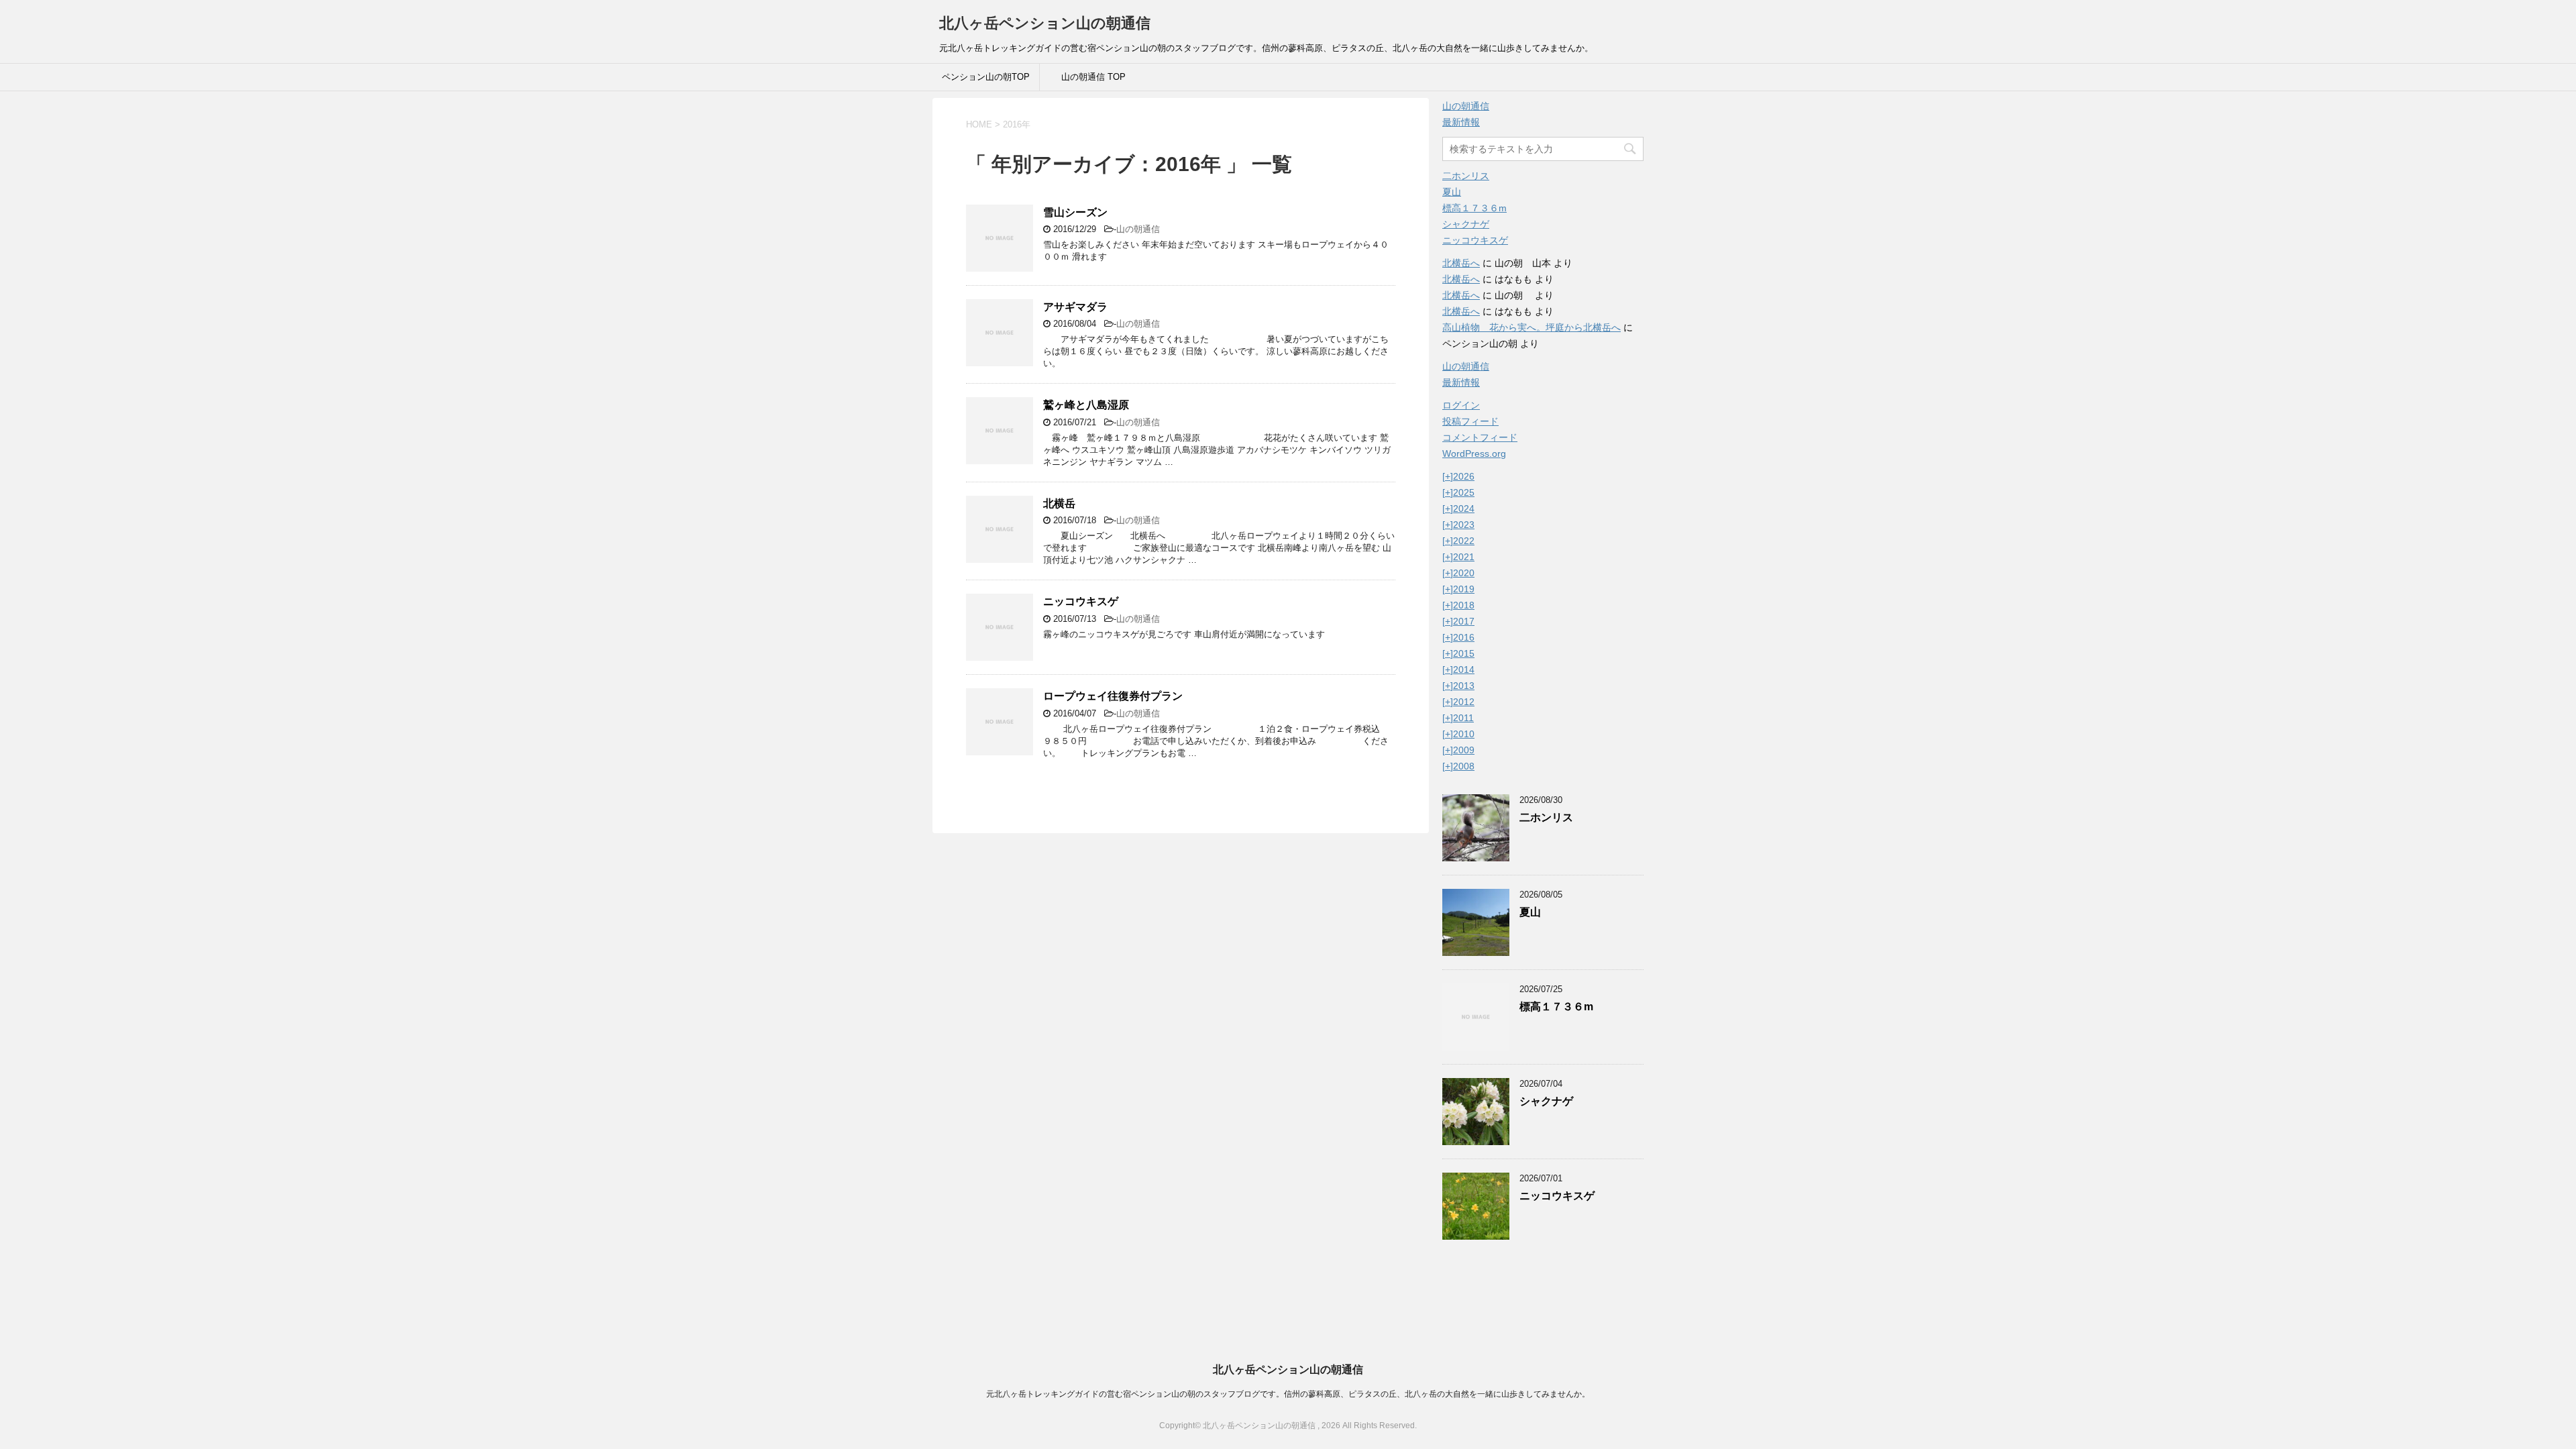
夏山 (1452, 192)
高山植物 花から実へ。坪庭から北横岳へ (1532, 327)
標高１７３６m (1474, 208)
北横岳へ (1461, 263)
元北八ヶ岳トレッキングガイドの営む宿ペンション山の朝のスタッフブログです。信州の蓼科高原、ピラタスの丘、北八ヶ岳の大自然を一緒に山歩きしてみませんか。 (1288, 1394)
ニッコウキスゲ (1081, 601)
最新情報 (1461, 122)
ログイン (1461, 405)
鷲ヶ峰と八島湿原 (1086, 405)
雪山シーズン (1075, 212)
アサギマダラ (1075, 307)
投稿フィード (1470, 421)
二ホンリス (1466, 176)
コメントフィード (1480, 437)
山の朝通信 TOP (1093, 77)
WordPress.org (1474, 453)
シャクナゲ (1466, 224)
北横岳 (1059, 503)
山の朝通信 (1138, 229)
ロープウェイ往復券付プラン (1113, 696)
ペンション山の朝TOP (986, 77)
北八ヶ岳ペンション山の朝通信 (1045, 23)
